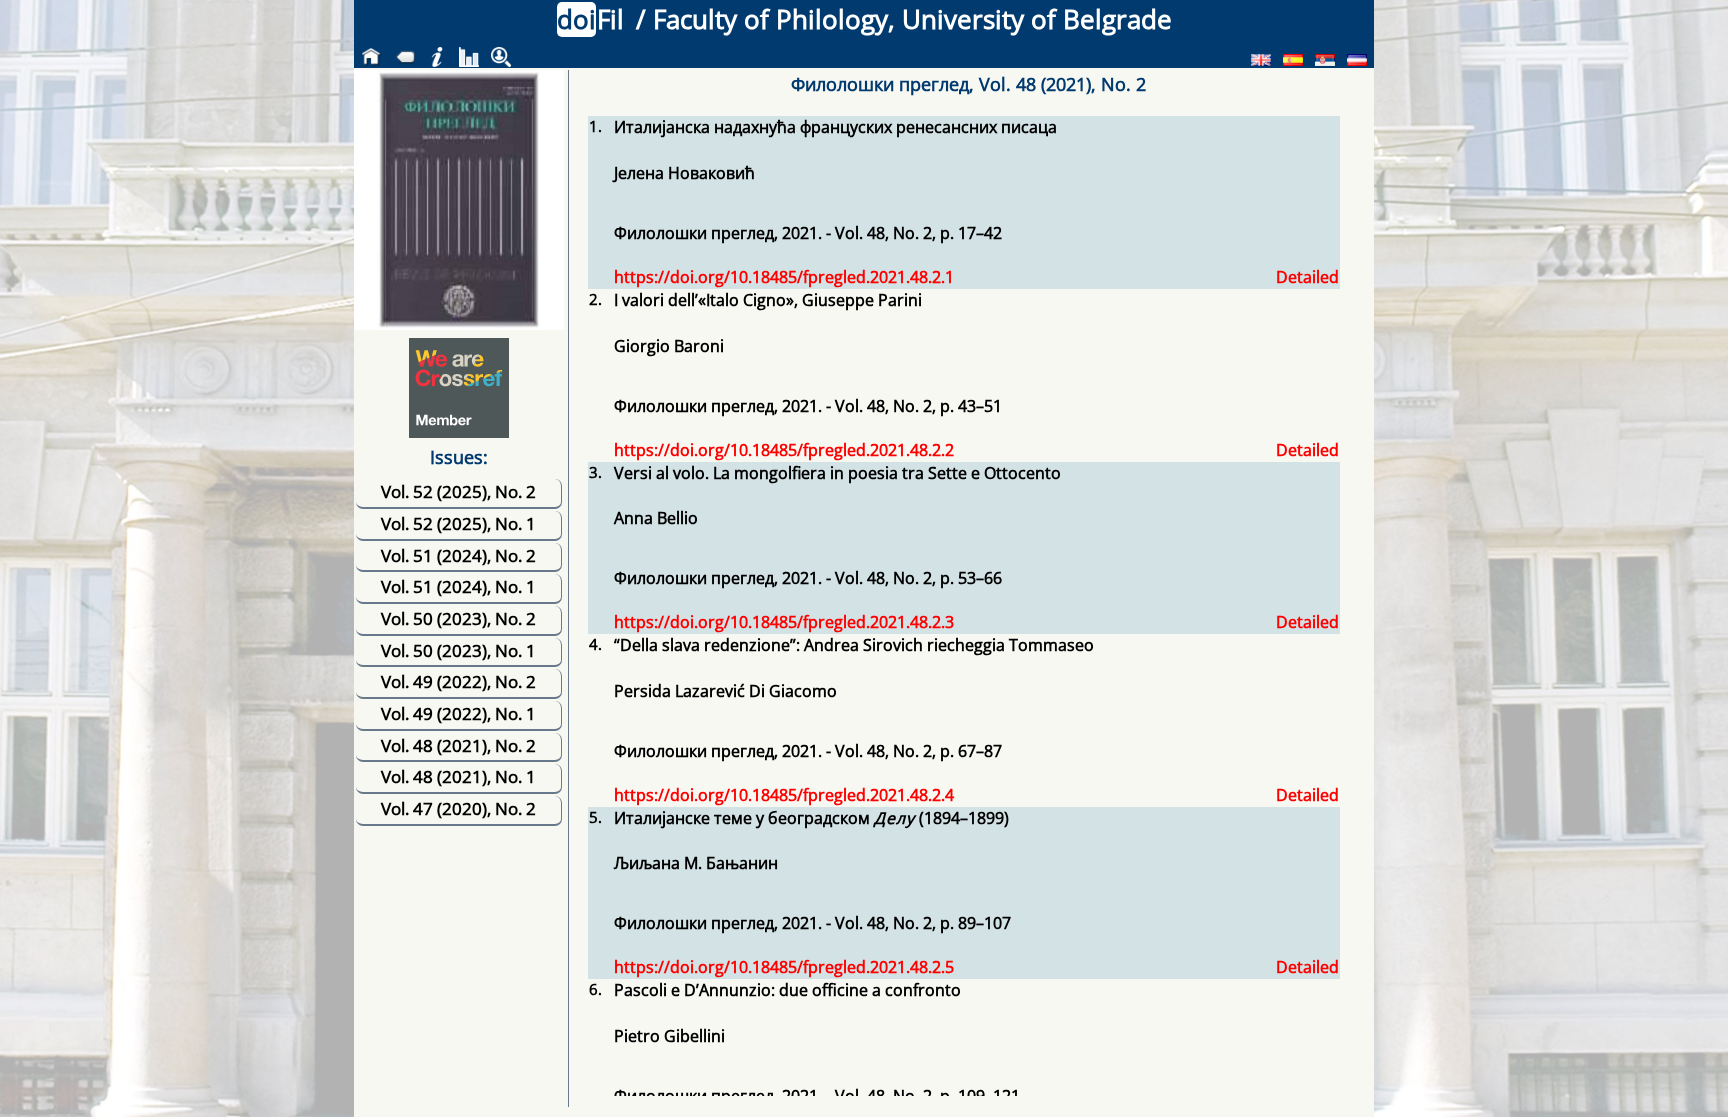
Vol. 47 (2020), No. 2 (458, 808)
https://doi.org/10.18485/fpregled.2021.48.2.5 (784, 967)
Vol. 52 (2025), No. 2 (458, 491)
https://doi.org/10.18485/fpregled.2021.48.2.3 (784, 622)
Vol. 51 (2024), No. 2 (458, 555)
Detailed (1307, 277)
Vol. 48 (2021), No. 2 (458, 745)
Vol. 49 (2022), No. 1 (458, 713)
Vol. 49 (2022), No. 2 (458, 681)
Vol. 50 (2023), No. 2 (458, 618)
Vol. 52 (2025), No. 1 (458, 523)
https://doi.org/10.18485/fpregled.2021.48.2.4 (784, 795)
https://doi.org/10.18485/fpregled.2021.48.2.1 (784, 277)
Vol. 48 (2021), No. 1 (458, 776)
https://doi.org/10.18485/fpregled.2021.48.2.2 (784, 450)
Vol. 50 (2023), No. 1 (458, 650)
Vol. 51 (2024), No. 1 (458, 586)
